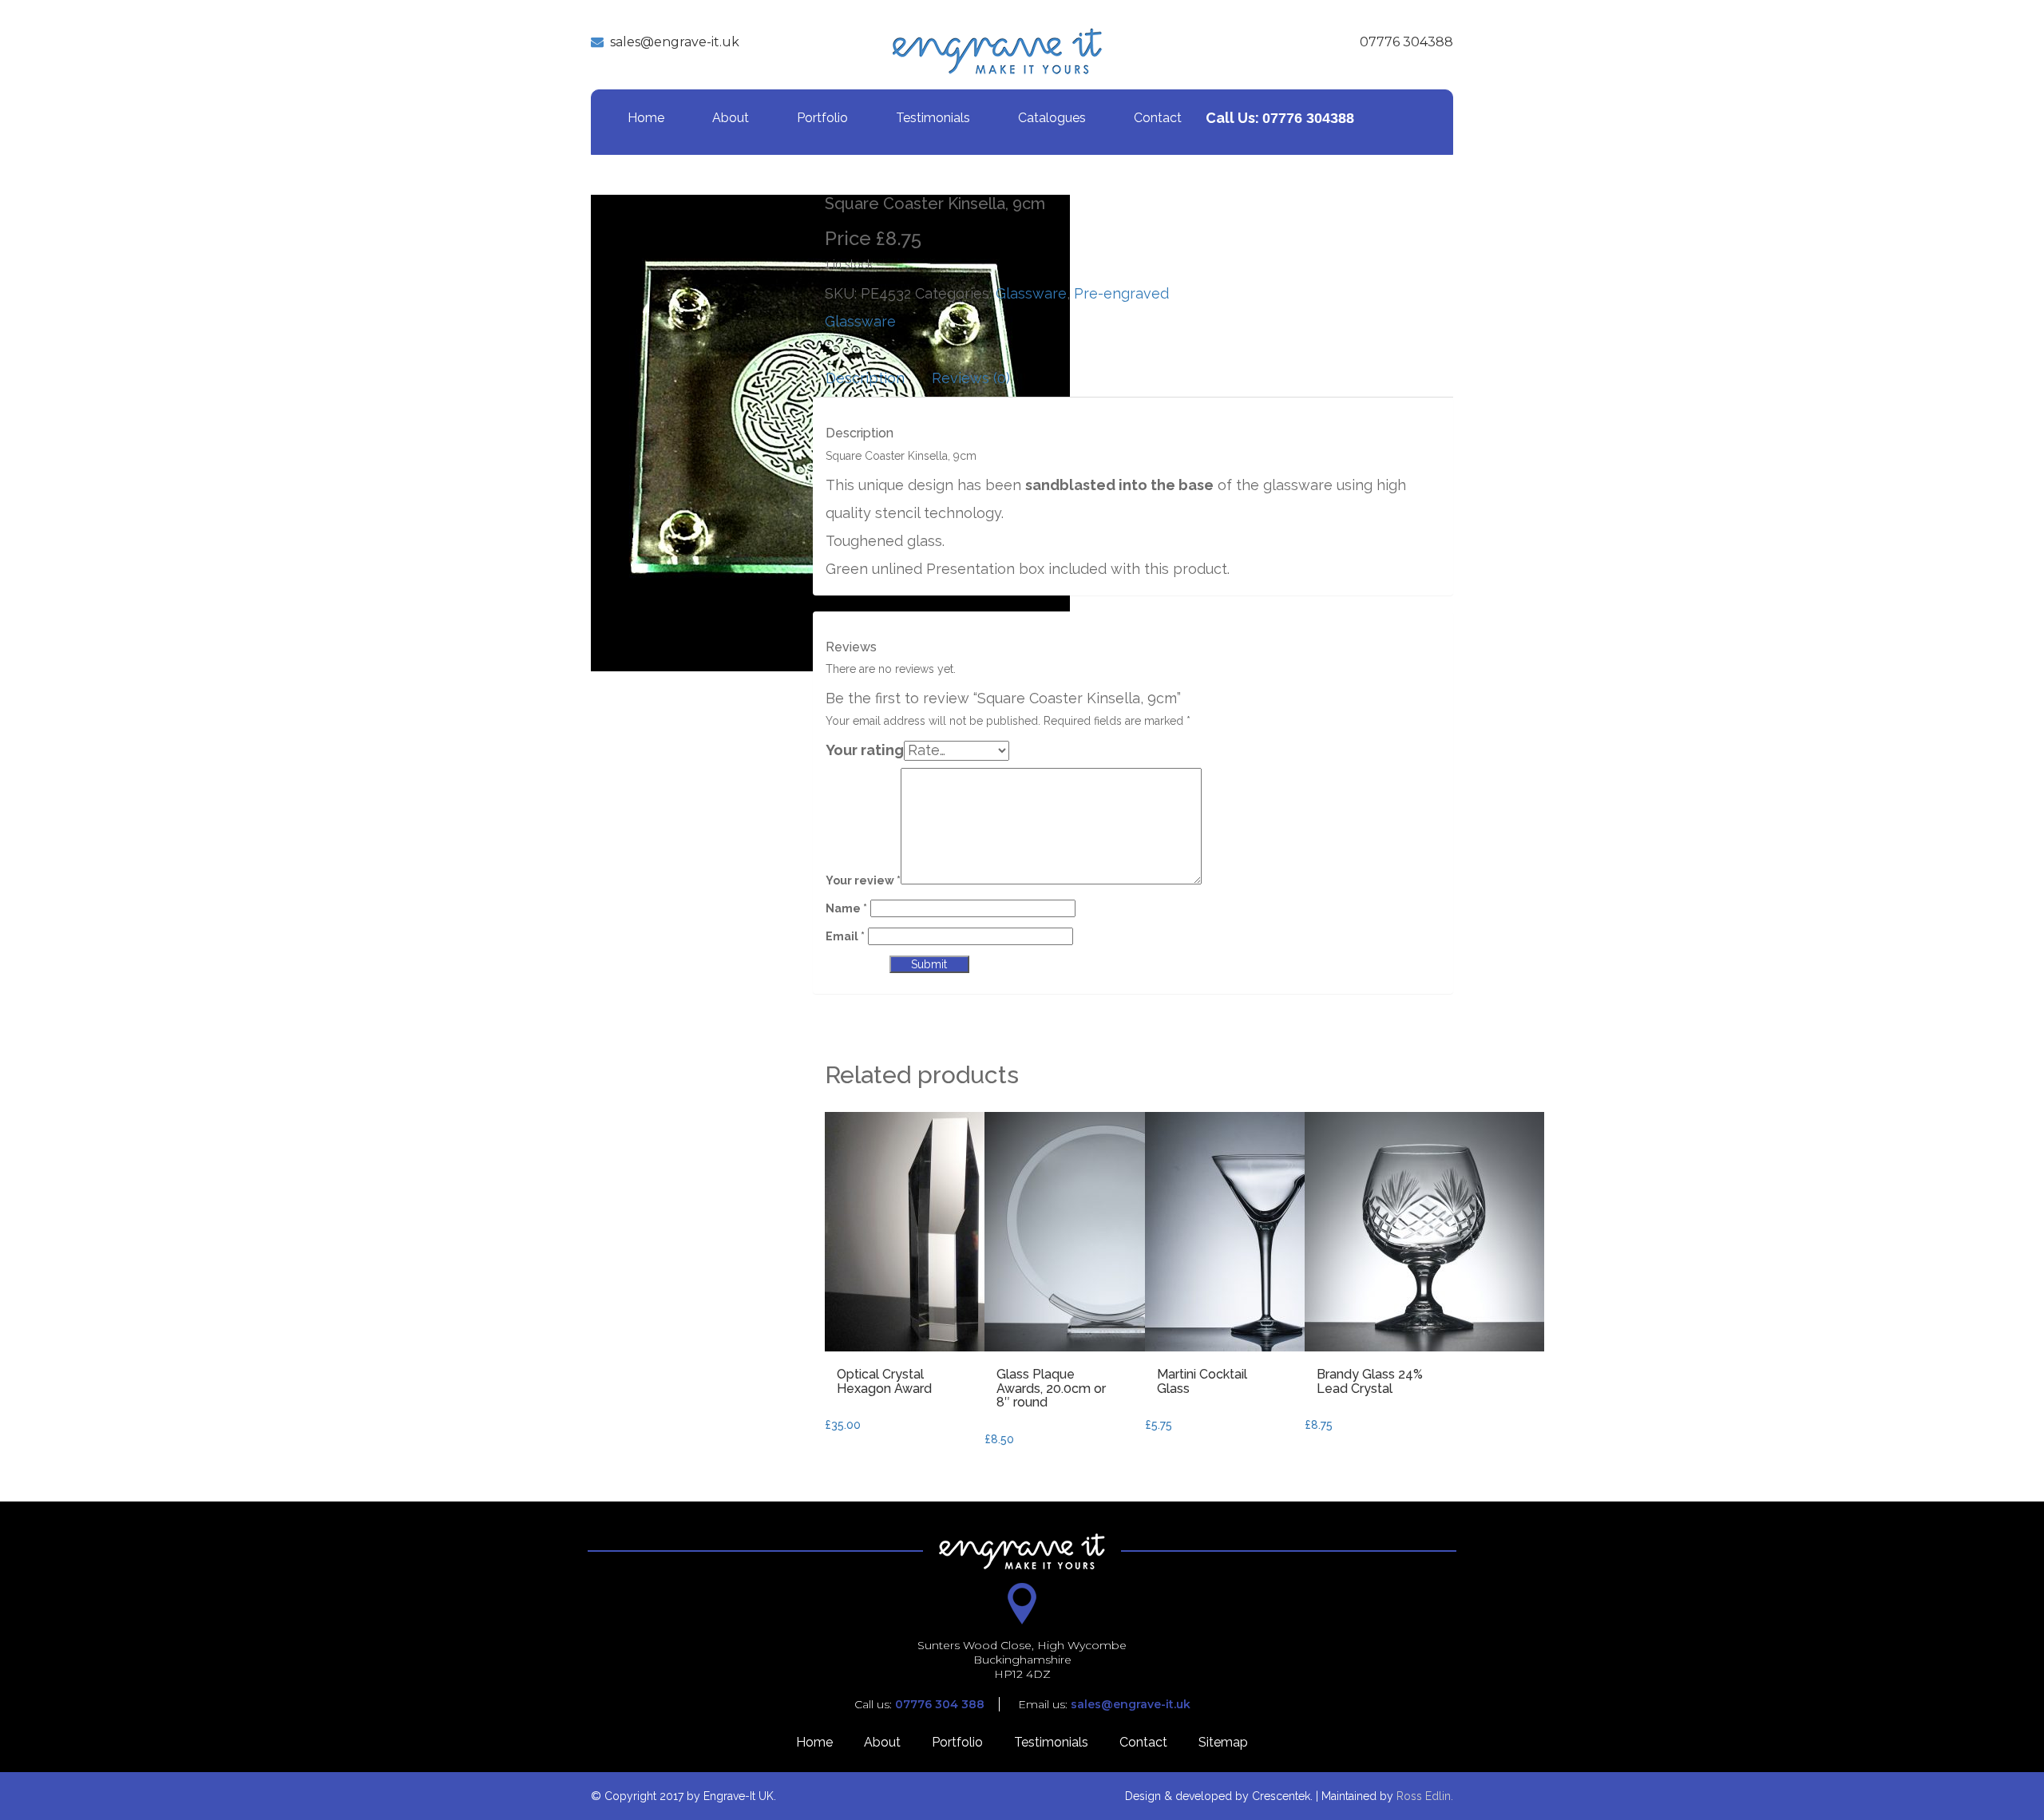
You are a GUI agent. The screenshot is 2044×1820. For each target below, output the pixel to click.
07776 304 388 (940, 1704)
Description (865, 378)
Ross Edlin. (1425, 1796)
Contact (1158, 118)
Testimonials (933, 118)
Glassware (1031, 293)
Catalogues (1052, 118)
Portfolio (822, 118)
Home (646, 118)
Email (845, 936)
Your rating (865, 750)
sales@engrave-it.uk (675, 42)
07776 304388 (1406, 42)
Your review (863, 880)
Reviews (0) (971, 378)
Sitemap (1223, 1742)
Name (846, 908)
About (731, 118)
